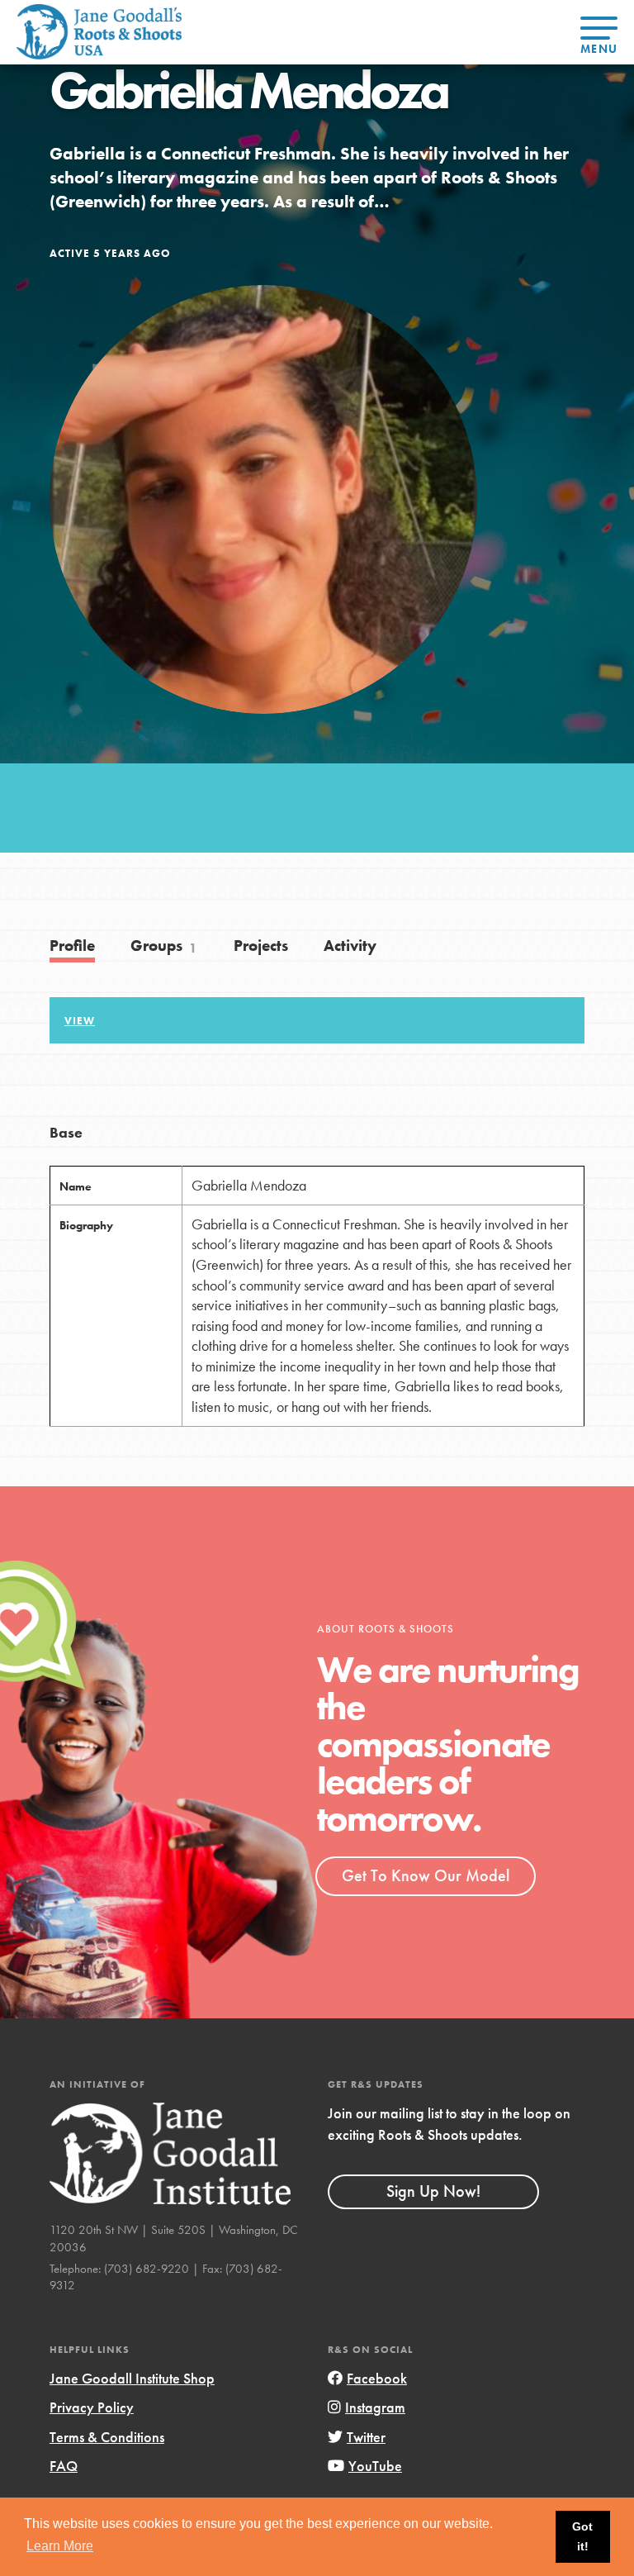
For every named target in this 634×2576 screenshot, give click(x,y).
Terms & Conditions (107, 2437)
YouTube (375, 2466)
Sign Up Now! (433, 2191)
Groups (164, 946)
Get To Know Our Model (426, 1875)
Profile (72, 946)
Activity (350, 946)
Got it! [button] (582, 2536)
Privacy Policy (92, 2407)
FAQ (64, 2466)
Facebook (377, 2378)
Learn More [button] (60, 2546)
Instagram (375, 2407)
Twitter (366, 2437)
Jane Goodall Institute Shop (132, 2378)
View (80, 1021)
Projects (261, 946)
